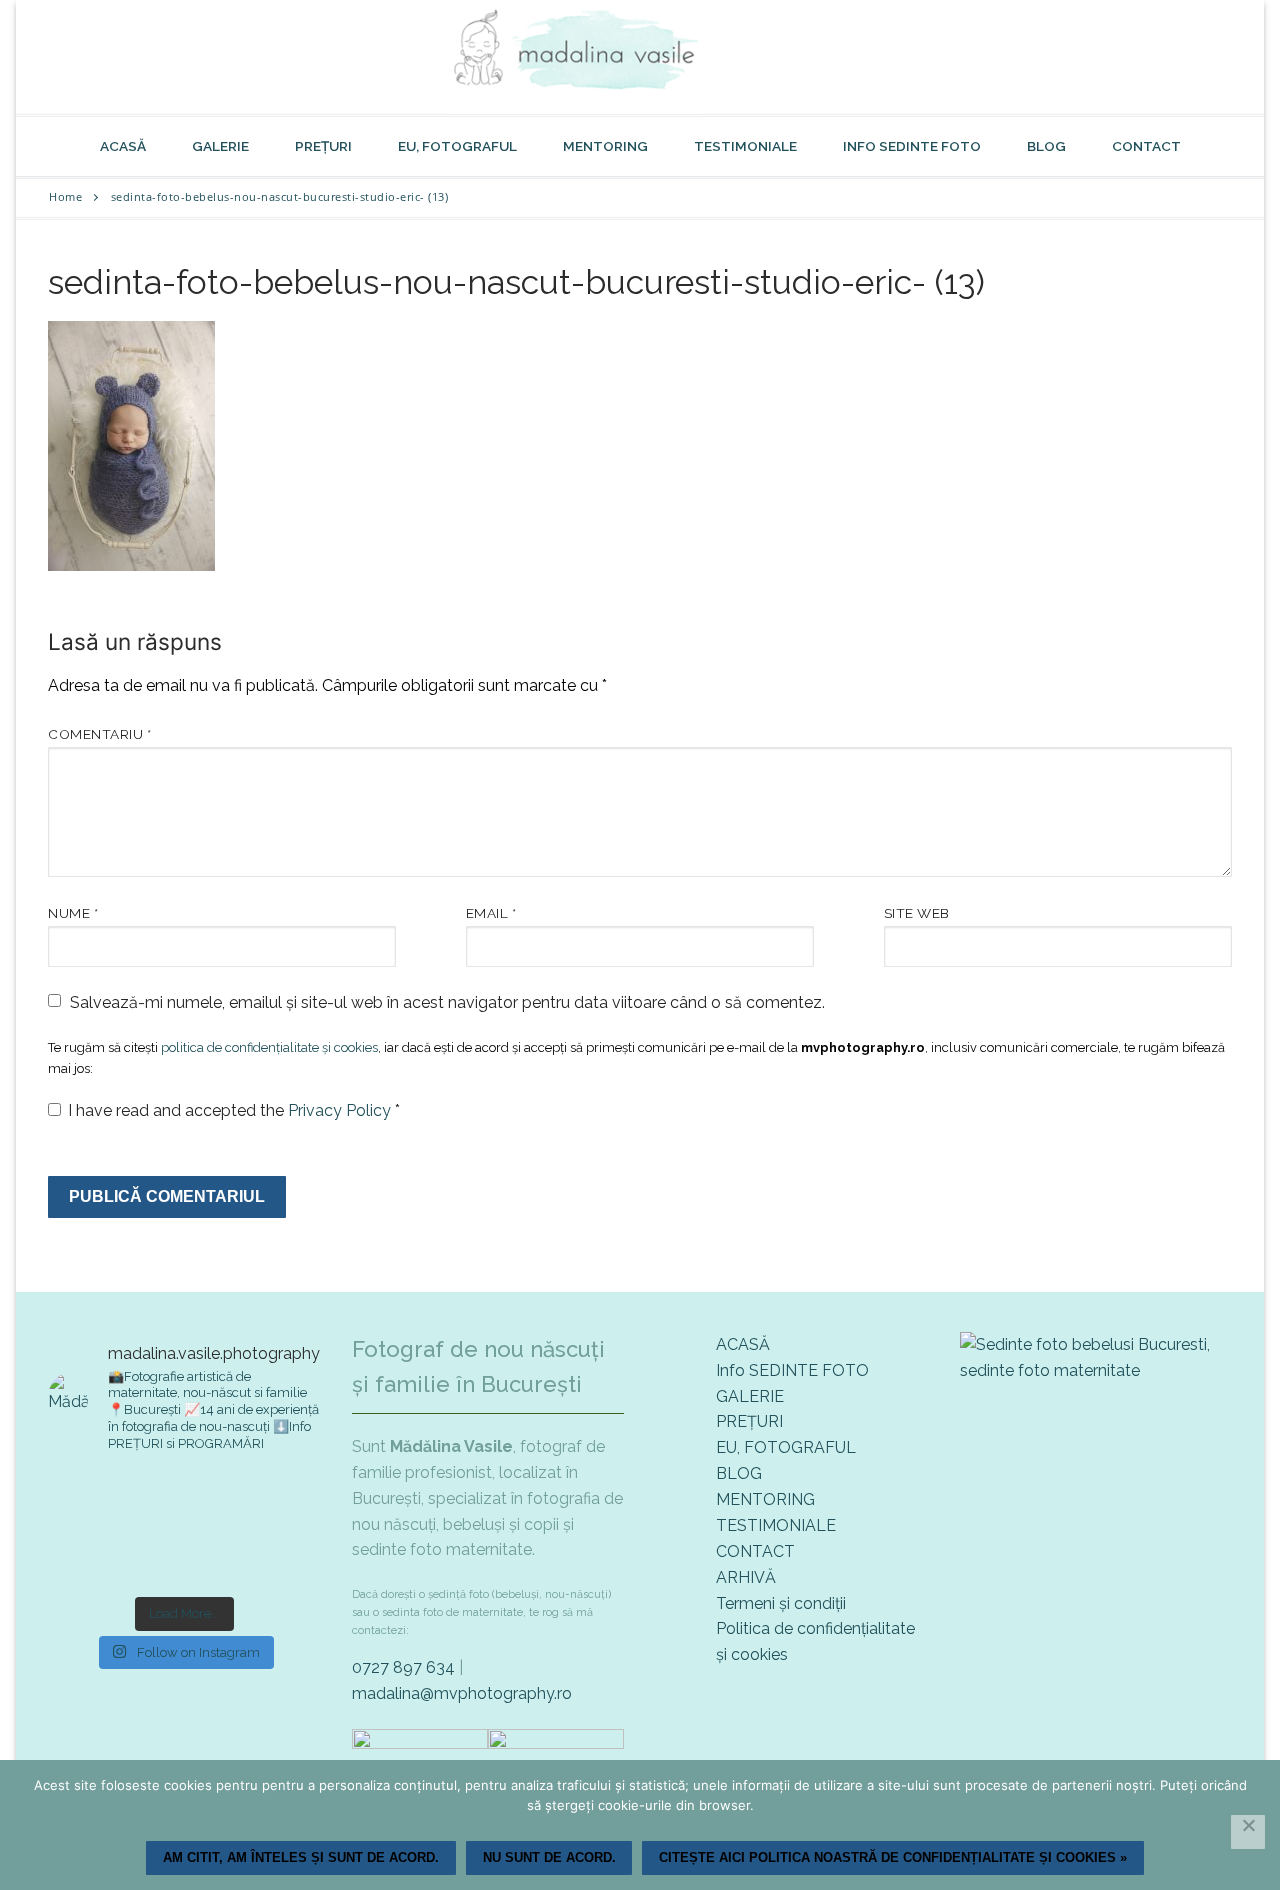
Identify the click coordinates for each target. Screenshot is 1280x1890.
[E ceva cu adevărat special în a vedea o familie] (184, 1501)
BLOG (739, 1473)
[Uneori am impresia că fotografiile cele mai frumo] (91, 1501)
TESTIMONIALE (776, 1525)
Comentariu (99, 734)
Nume (73, 913)
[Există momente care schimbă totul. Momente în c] (276, 1501)
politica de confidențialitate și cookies (269, 1047)
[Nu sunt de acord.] (1248, 1832)
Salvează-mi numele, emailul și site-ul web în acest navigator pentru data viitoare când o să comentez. (447, 1002)
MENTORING (765, 1499)
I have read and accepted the (234, 1110)
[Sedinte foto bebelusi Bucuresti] (1096, 1370)
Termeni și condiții (781, 1603)
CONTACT (755, 1551)
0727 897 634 (403, 1667)
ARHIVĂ (746, 1577)
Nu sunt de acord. (549, 1857)
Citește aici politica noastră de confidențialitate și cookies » (893, 1857)
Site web (917, 913)
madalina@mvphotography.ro (462, 1693)
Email (491, 913)
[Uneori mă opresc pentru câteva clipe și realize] (91, 1556)
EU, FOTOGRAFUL (786, 1447)
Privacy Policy (341, 1110)
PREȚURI (749, 1421)
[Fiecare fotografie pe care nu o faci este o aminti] (184, 1556)
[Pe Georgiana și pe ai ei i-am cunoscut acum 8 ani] (276, 1556)
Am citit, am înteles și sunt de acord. (301, 1857)
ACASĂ (743, 1344)
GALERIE (750, 1396)
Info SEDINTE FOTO (792, 1370)
